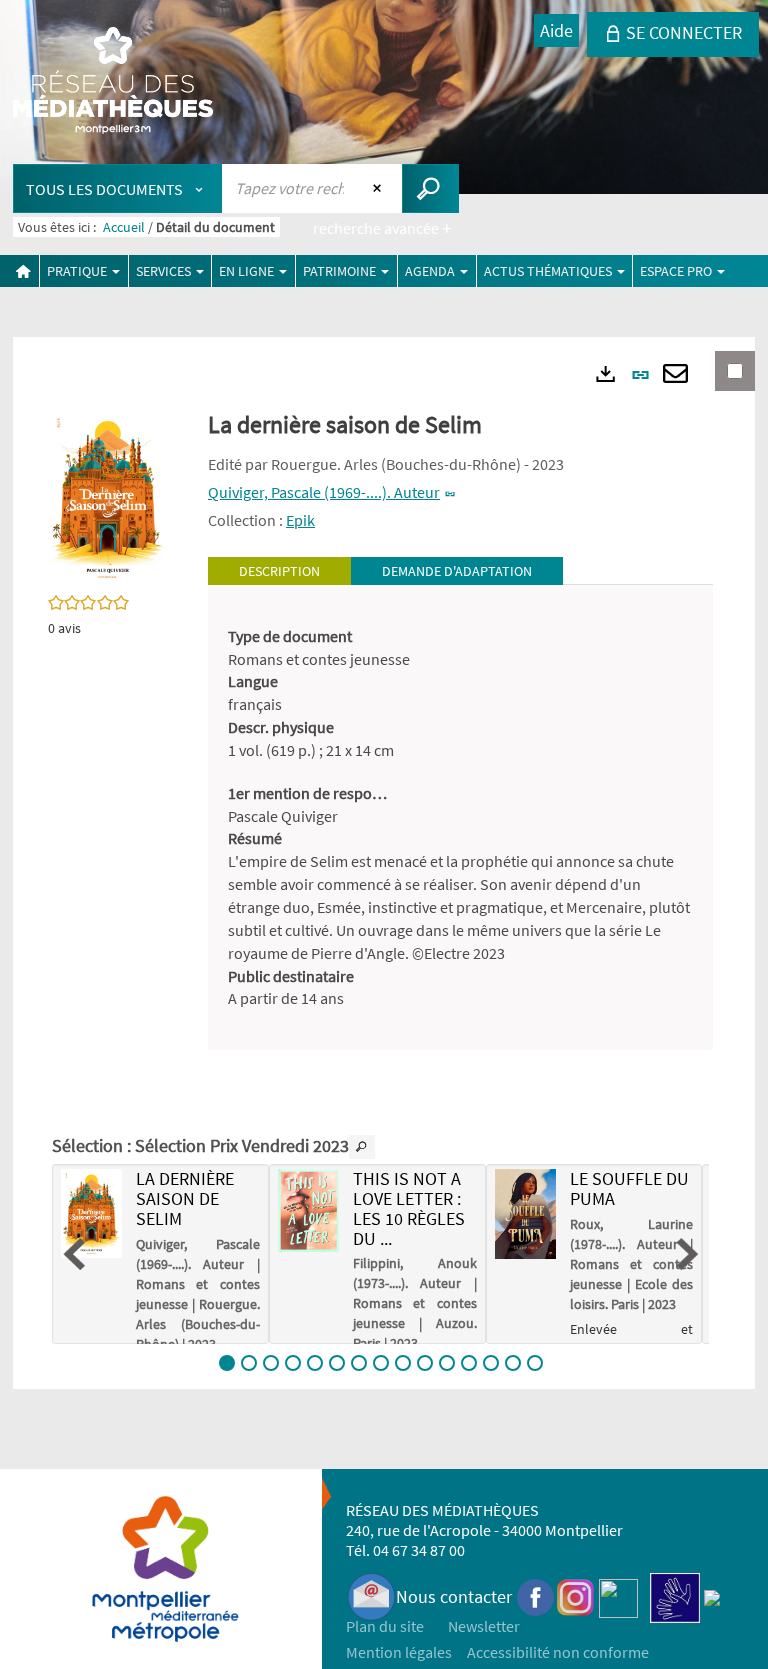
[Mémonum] (712, 1596)
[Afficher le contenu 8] (381, 1363)
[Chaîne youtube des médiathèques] (618, 1596)
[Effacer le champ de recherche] (379, 188)
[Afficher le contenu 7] (359, 1363)
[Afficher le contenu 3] (271, 1363)
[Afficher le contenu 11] (447, 1363)
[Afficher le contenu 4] (293, 1363)
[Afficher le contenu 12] (469, 1363)
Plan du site (385, 1626)
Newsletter (484, 1626)
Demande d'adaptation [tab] (457, 571)
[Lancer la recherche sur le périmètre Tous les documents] (430, 188)
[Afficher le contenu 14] (513, 1363)
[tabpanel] (460, 818)
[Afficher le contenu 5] (315, 1363)
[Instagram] (575, 1596)
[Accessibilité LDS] (675, 1596)
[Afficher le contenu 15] (535, 1363)
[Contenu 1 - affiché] (227, 1363)
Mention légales (399, 1652)
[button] (108, 496)
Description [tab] (279, 571)
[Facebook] (536, 1596)
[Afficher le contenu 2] (249, 1363)
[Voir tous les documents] (362, 1147)
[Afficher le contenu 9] (403, 1363)
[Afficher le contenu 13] (491, 1363)
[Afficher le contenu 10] (425, 1363)
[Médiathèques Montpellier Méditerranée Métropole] (113, 82)
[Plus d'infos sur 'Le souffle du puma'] (525, 1214)
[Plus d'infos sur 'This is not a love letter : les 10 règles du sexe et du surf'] (308, 1210)
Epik (300, 520)
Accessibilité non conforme (558, 1652)
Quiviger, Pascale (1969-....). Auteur (324, 492)
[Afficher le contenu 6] (337, 1363)
